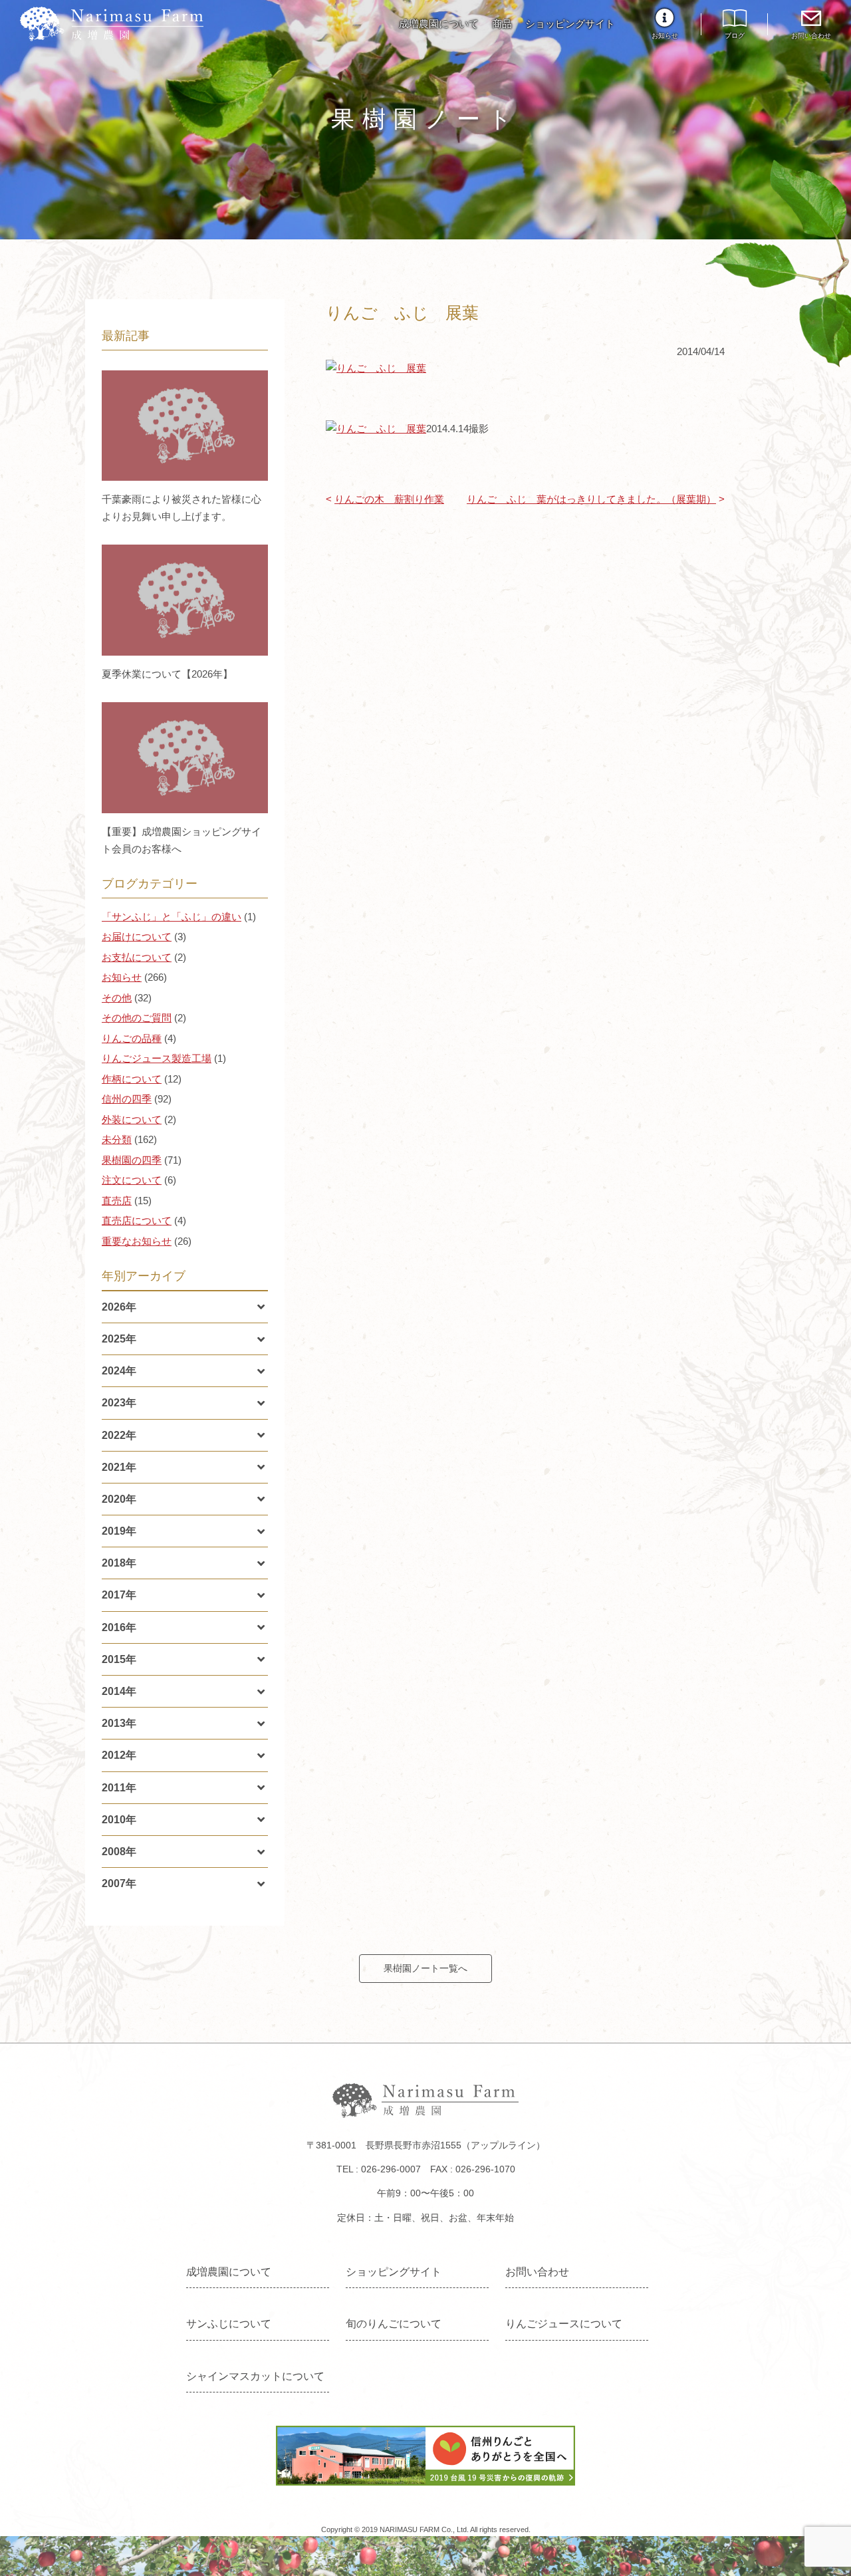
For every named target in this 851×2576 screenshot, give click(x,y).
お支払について (137, 957)
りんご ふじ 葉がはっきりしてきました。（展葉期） (591, 499)
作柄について (132, 1079)
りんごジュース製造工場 (157, 1058)
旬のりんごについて (394, 2324)
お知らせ (665, 36)
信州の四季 (127, 1099)
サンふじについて (229, 2324)
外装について (132, 1119)
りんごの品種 (132, 1038)
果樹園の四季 (132, 1160)
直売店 (117, 1201)
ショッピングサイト (570, 24)
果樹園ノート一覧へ (425, 1968)
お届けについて (137, 937)
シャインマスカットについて (255, 2376)
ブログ (735, 36)
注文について (132, 1180)
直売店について (137, 1221)
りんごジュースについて (564, 2324)
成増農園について (439, 24)
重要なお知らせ (137, 1241)
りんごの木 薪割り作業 (389, 499)
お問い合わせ (811, 36)
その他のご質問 (137, 1018)
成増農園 (112, 24)
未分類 (117, 1139)
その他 (117, 998)
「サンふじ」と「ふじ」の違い (172, 917)
